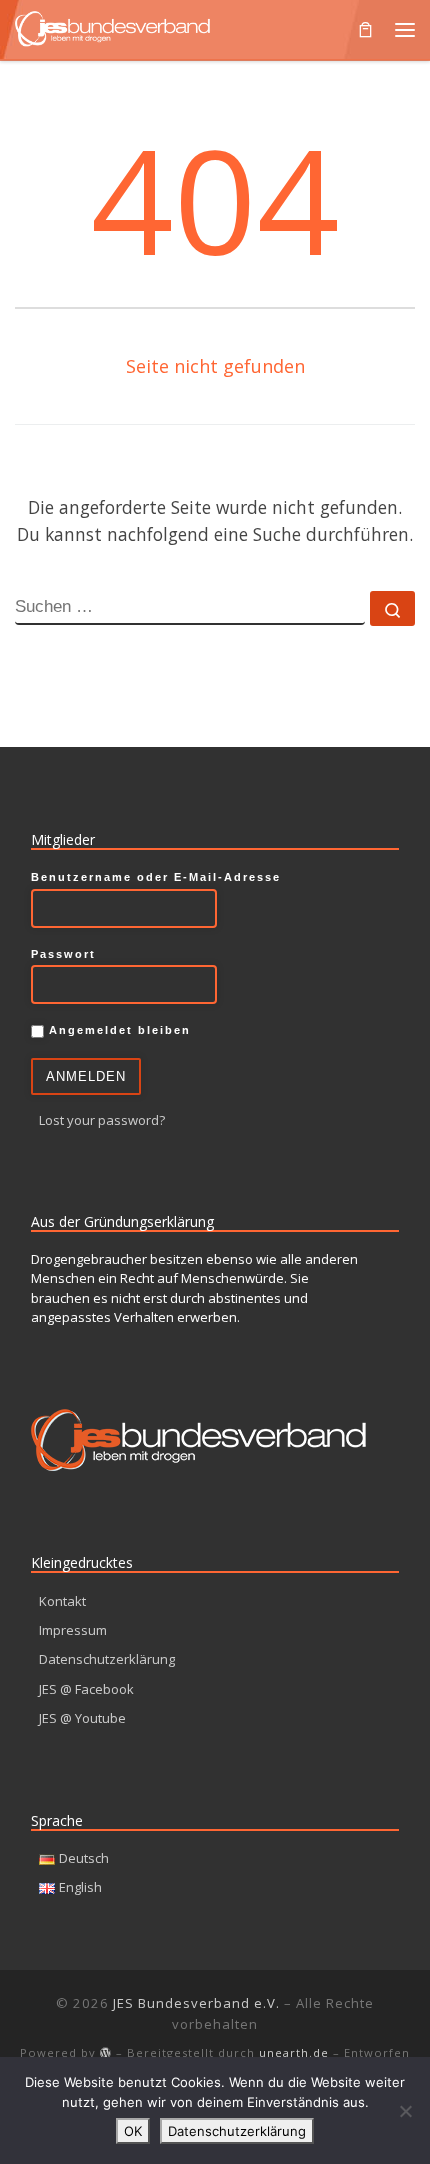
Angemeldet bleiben (117, 1030)
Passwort (63, 954)
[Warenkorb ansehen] (365, 29)
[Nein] (405, 2111)
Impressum (73, 1630)
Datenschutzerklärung (107, 1659)
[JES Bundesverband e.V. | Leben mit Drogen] (112, 26)
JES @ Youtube (82, 1718)
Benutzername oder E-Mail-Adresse (156, 877)
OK (133, 2131)
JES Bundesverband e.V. (196, 2003)
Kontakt (62, 1601)
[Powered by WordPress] (106, 2052)
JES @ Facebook (86, 1689)
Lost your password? (102, 1120)
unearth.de (294, 2052)
